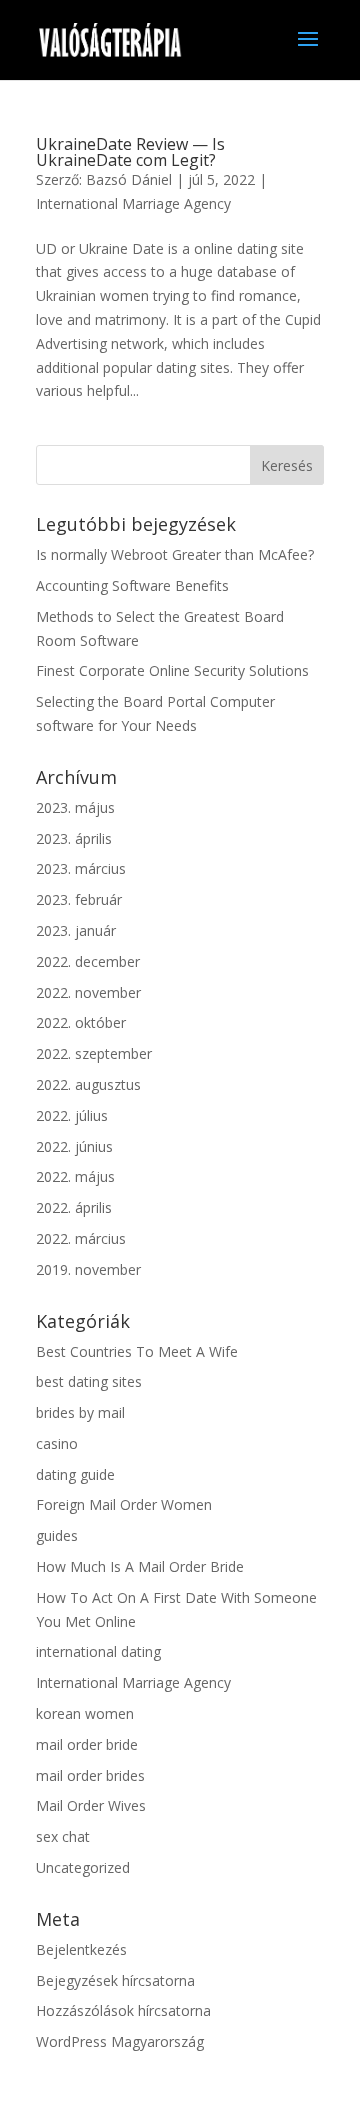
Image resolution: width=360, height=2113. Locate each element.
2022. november (88, 992)
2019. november (88, 1269)
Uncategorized (83, 1867)
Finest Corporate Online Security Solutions (172, 670)
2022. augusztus (88, 1084)
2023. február (79, 899)
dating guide (75, 1474)
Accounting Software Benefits (132, 585)
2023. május (75, 807)
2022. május (75, 1176)
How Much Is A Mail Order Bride (140, 1566)
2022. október (81, 1022)
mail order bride (87, 1744)
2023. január (76, 930)
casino (57, 1443)
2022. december (88, 961)
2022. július (72, 1115)
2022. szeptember (94, 1053)
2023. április (74, 838)
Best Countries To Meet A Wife (137, 1351)
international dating (98, 1651)
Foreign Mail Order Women (124, 1504)
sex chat (63, 1836)
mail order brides (90, 1775)
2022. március (81, 1238)
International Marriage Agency (133, 203)
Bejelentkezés (81, 1949)
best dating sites (89, 1381)
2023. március (81, 868)
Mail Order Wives (91, 1805)
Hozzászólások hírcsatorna (123, 2010)
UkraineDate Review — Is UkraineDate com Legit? (130, 152)
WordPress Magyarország (120, 2041)
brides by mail (80, 1412)
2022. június (74, 1146)
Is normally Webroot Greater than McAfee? (175, 554)
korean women (85, 1713)
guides (57, 1535)
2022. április (74, 1207)
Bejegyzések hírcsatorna (115, 1980)
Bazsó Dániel (129, 179)
